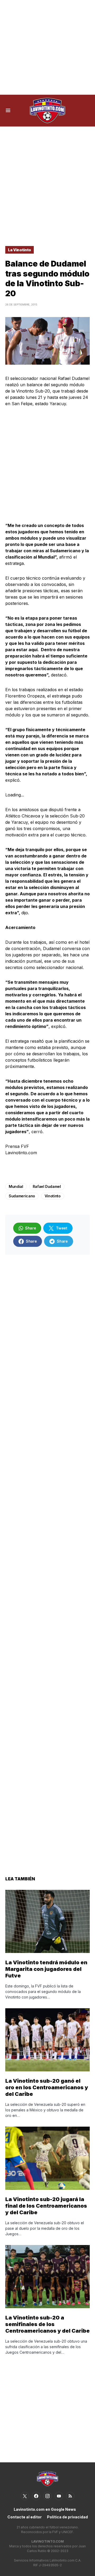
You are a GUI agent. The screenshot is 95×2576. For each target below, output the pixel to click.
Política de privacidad (67, 2517)
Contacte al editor (25, 2517)
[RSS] (70, 2496)
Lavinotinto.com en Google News (45, 2509)
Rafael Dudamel (47, 1186)
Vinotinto (53, 1196)
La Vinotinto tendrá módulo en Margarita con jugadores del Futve (46, 1969)
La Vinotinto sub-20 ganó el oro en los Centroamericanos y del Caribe (47, 2087)
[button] (8, 111)
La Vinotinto (20, 250)
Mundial (16, 1186)
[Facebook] (36, 2496)
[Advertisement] (47, 47)
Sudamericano (22, 1196)
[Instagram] (47, 2496)
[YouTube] (59, 2496)
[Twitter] (25, 2496)
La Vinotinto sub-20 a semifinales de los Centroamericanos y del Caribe (47, 2324)
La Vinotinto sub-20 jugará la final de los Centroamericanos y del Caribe (46, 2206)
